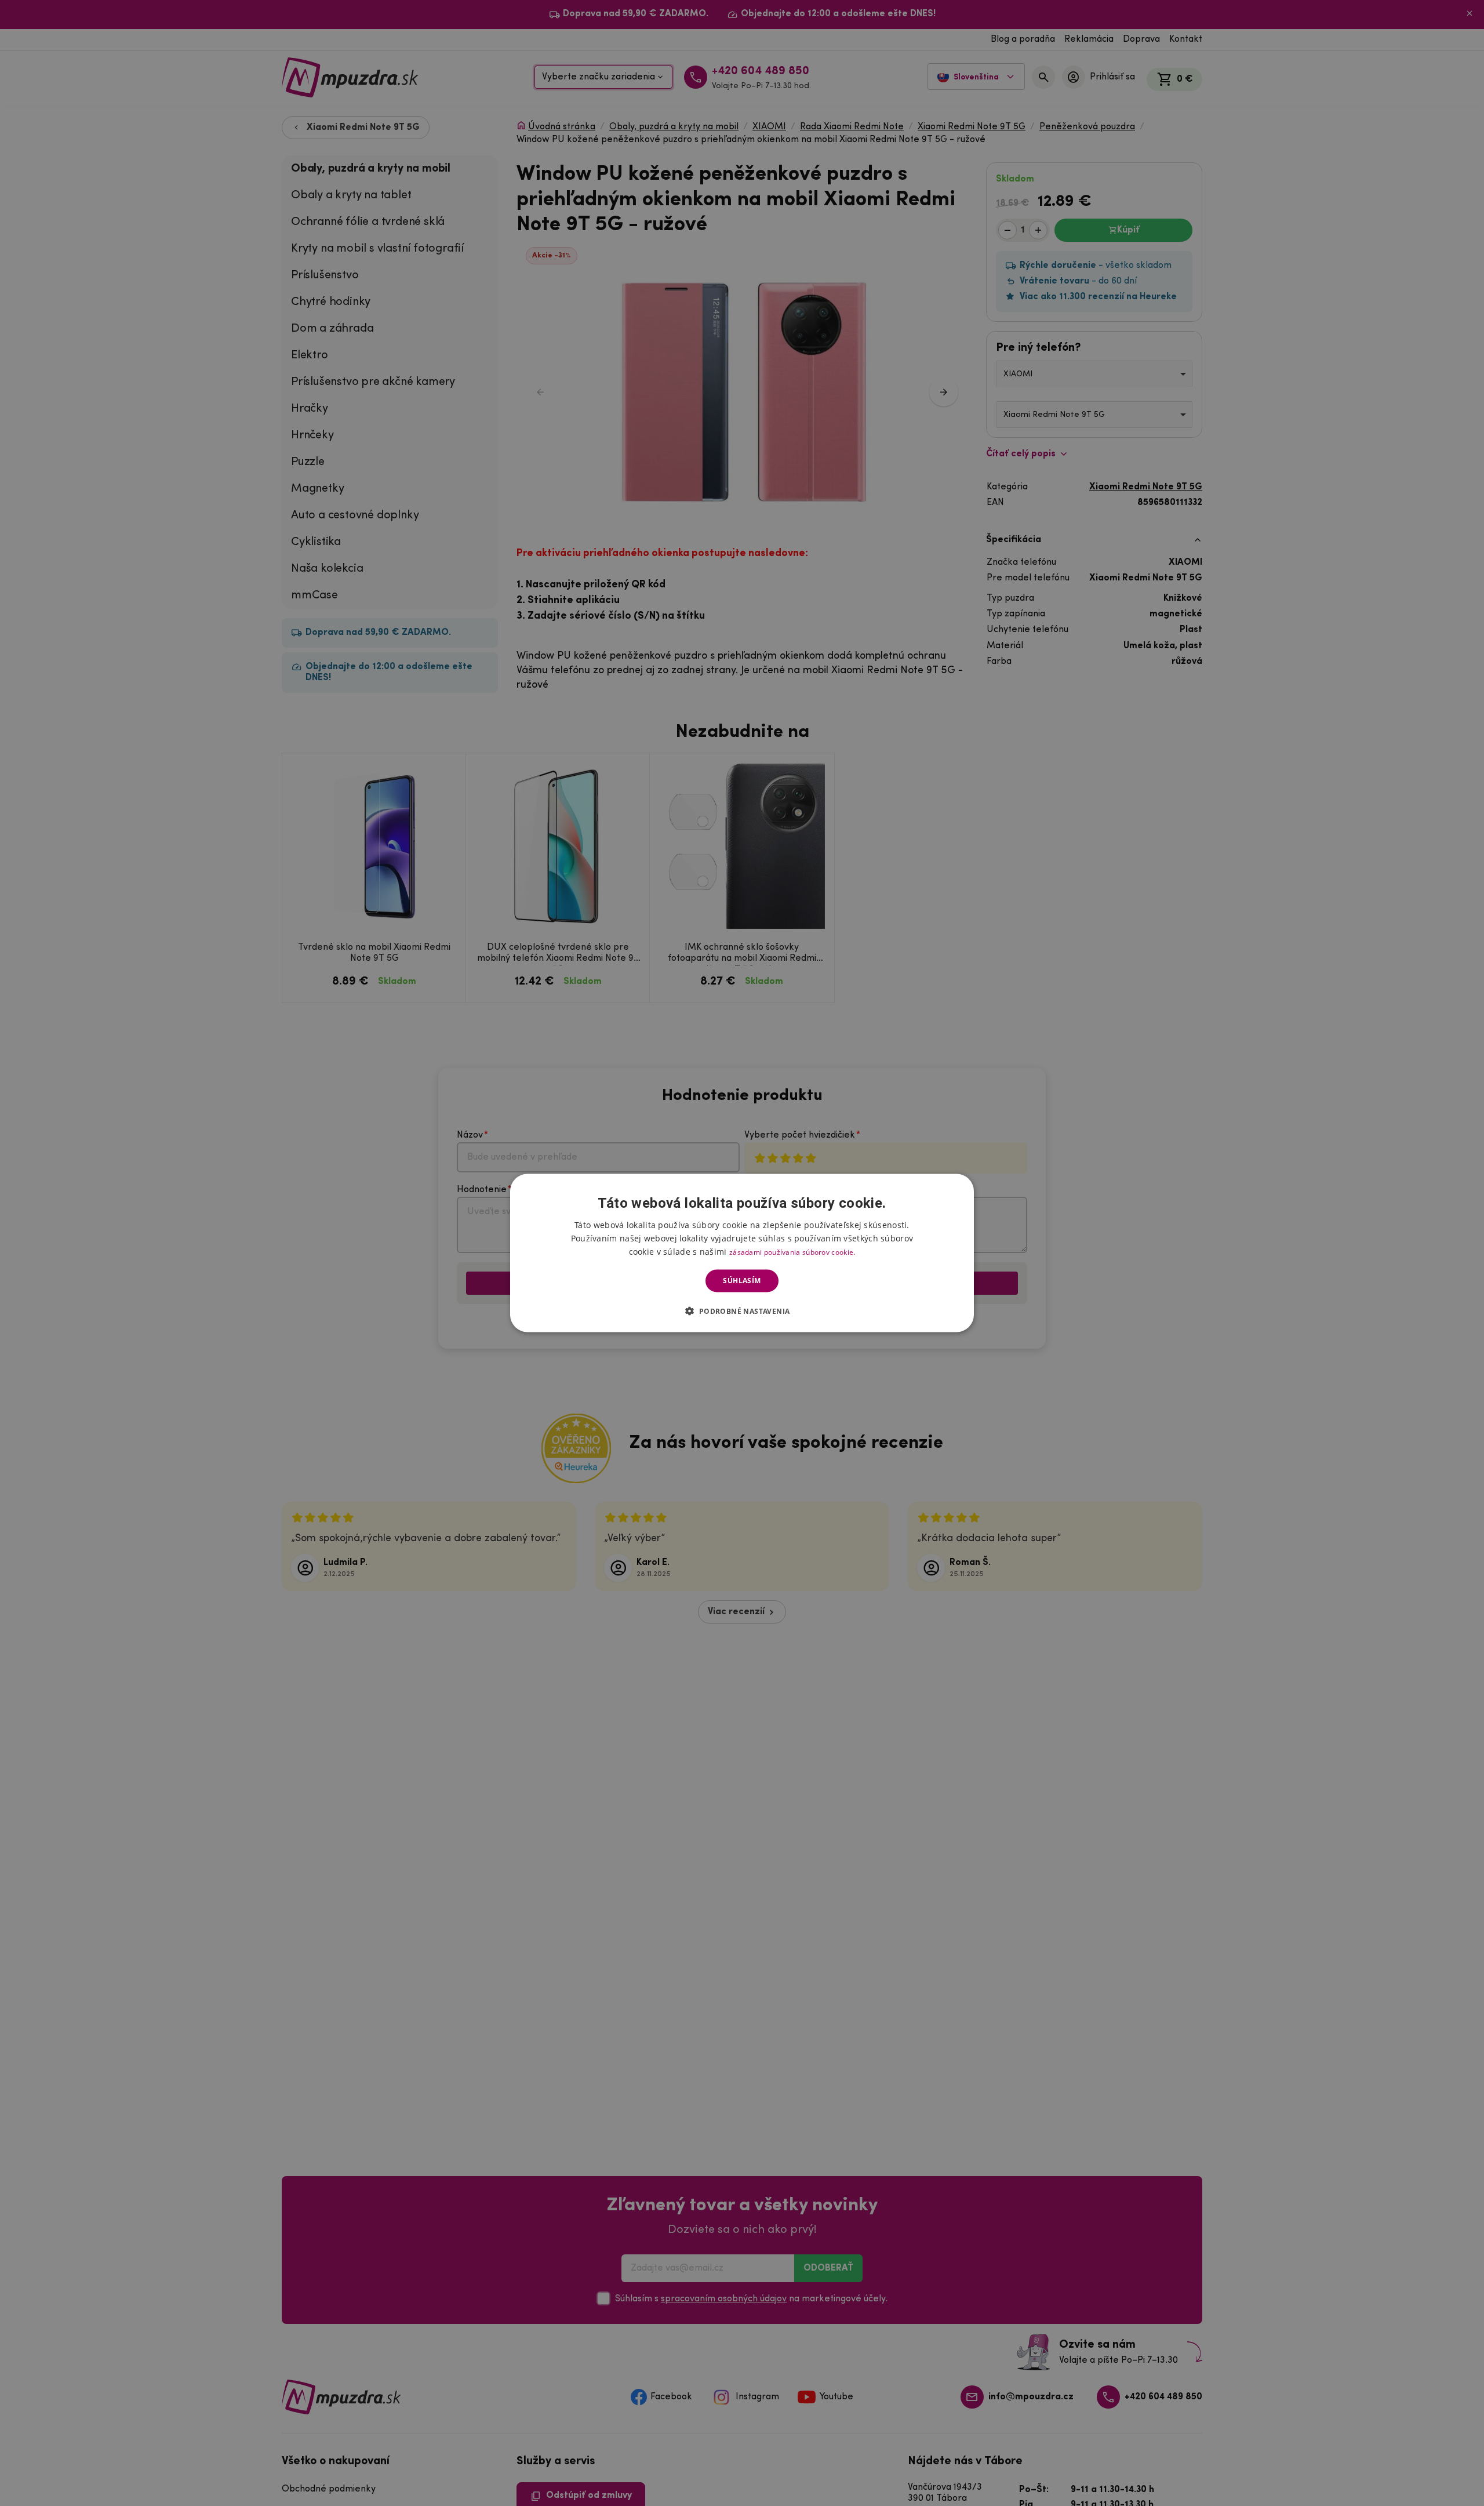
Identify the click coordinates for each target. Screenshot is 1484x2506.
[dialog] (742, 1253)
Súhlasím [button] (742, 1281)
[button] (742, 1310)
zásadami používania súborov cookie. (792, 1252)
